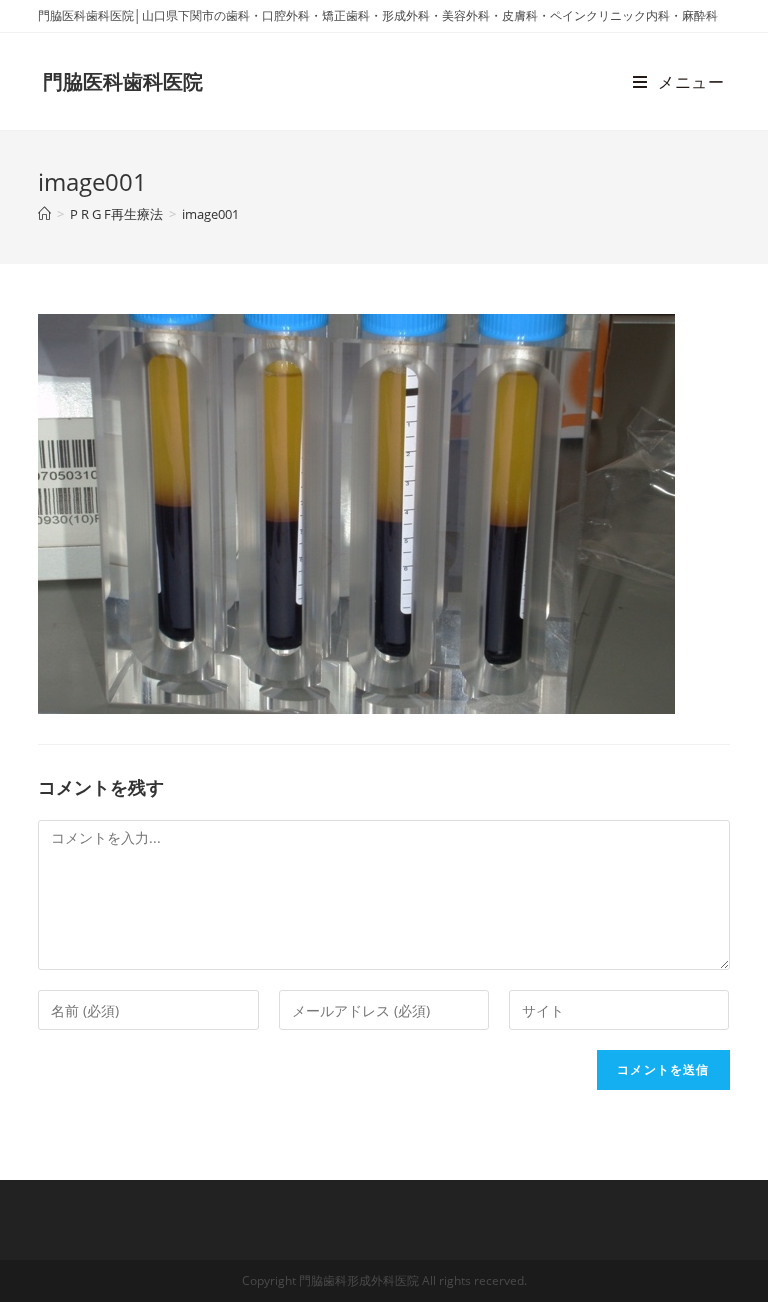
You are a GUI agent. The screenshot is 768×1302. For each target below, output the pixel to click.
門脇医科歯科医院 (123, 81)
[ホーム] (44, 214)
